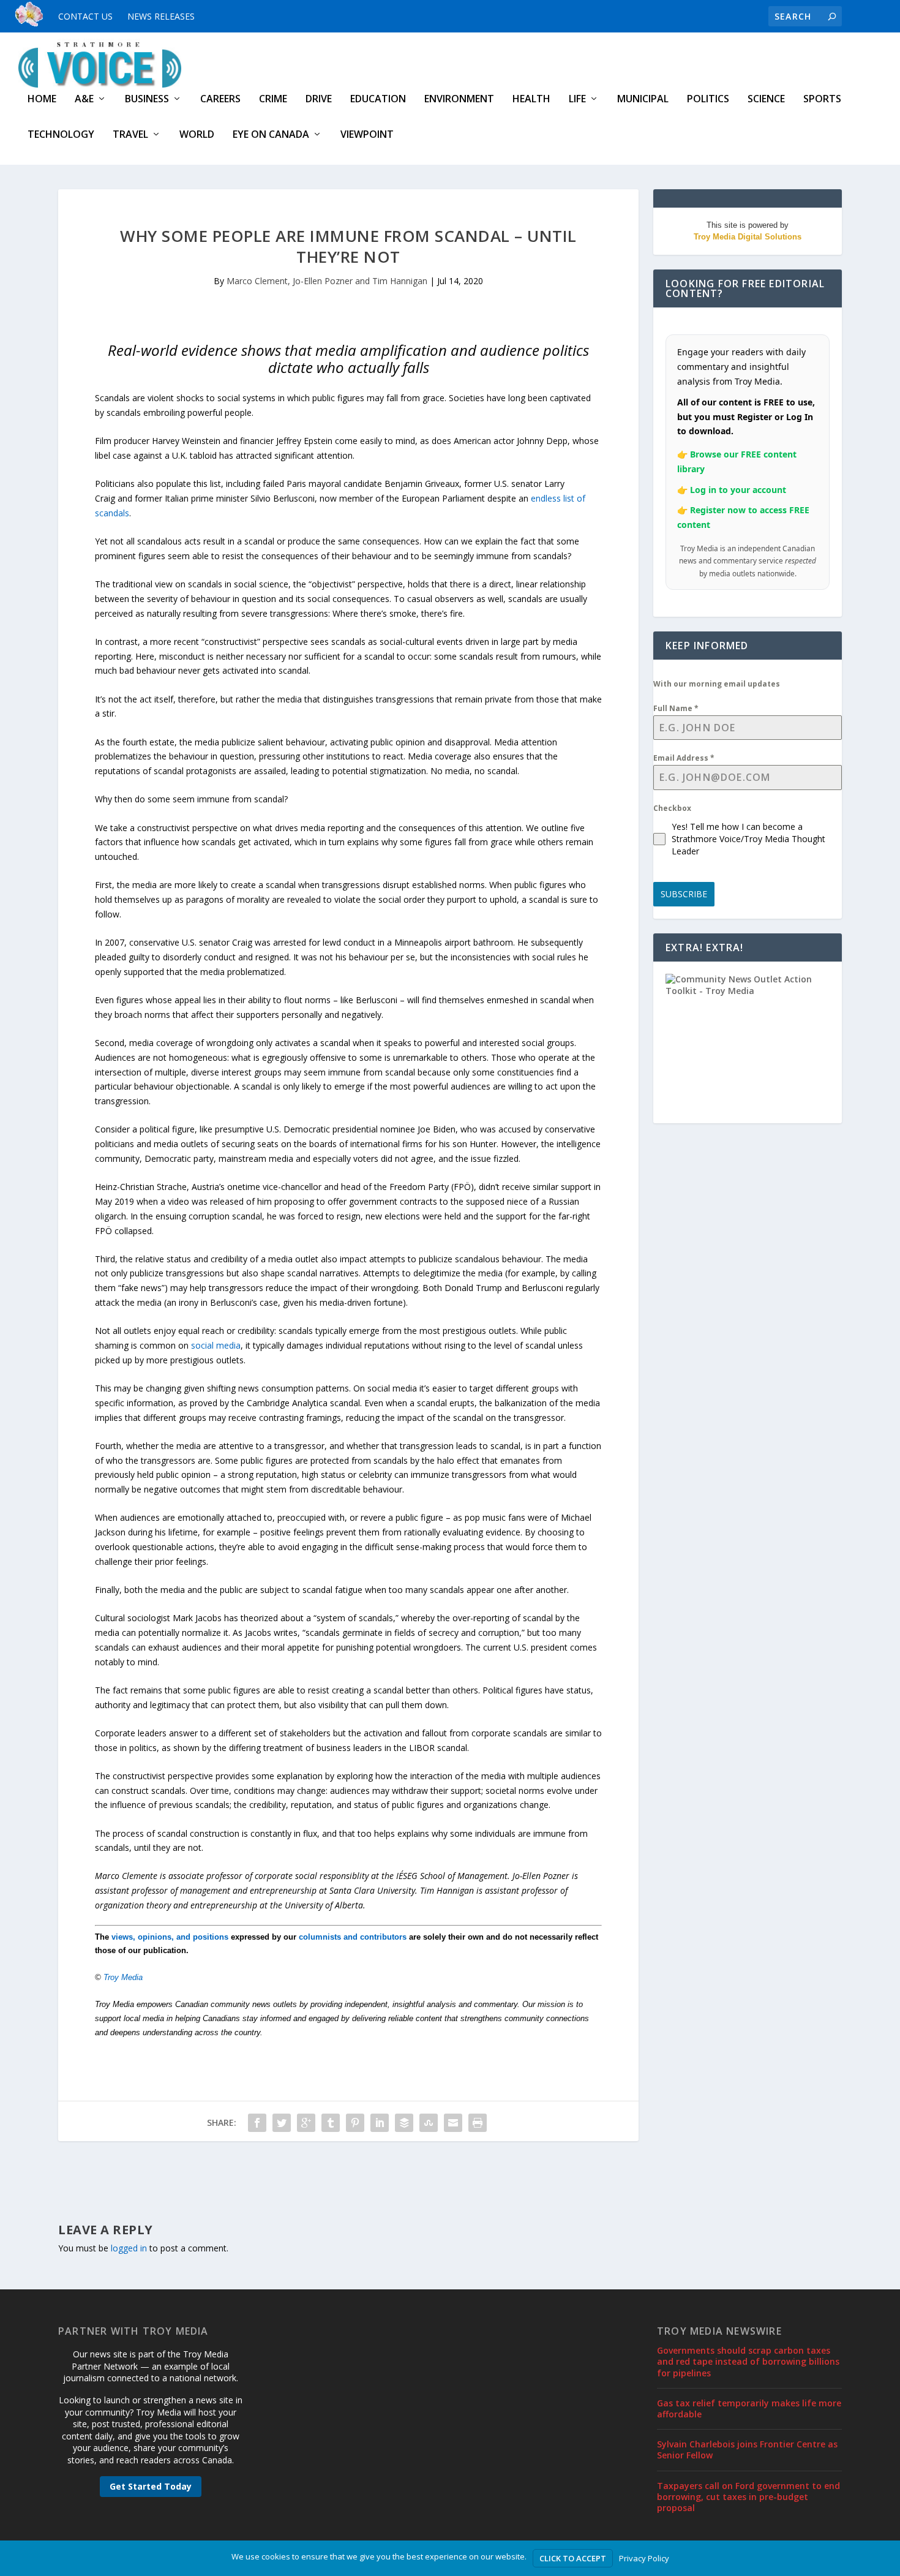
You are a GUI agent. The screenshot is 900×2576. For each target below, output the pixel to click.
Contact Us (85, 16)
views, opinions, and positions (170, 1937)
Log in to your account (738, 490)
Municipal (643, 100)
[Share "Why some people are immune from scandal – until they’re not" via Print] (478, 2123)
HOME (42, 100)
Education (378, 100)
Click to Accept (573, 2558)
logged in (129, 2248)
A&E (84, 100)
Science (766, 100)
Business (147, 100)
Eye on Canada (271, 135)
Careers (220, 100)
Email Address (684, 758)
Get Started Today (151, 2486)
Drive (319, 100)
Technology (61, 135)
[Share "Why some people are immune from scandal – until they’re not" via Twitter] (282, 2123)
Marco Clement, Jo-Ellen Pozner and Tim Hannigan (327, 281)
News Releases (161, 16)
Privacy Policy (644, 2558)
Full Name (676, 708)
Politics (708, 100)
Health (531, 100)
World (197, 135)
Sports (822, 100)
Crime (273, 100)
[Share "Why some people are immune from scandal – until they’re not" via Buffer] (404, 2123)
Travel (130, 135)
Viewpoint (367, 135)
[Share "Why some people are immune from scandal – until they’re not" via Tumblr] (331, 2123)
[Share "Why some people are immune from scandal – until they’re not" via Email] (453, 2123)
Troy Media (123, 1977)
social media (216, 1345)
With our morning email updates (717, 684)
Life (577, 100)
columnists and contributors (353, 1937)
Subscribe (684, 894)
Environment (459, 100)
